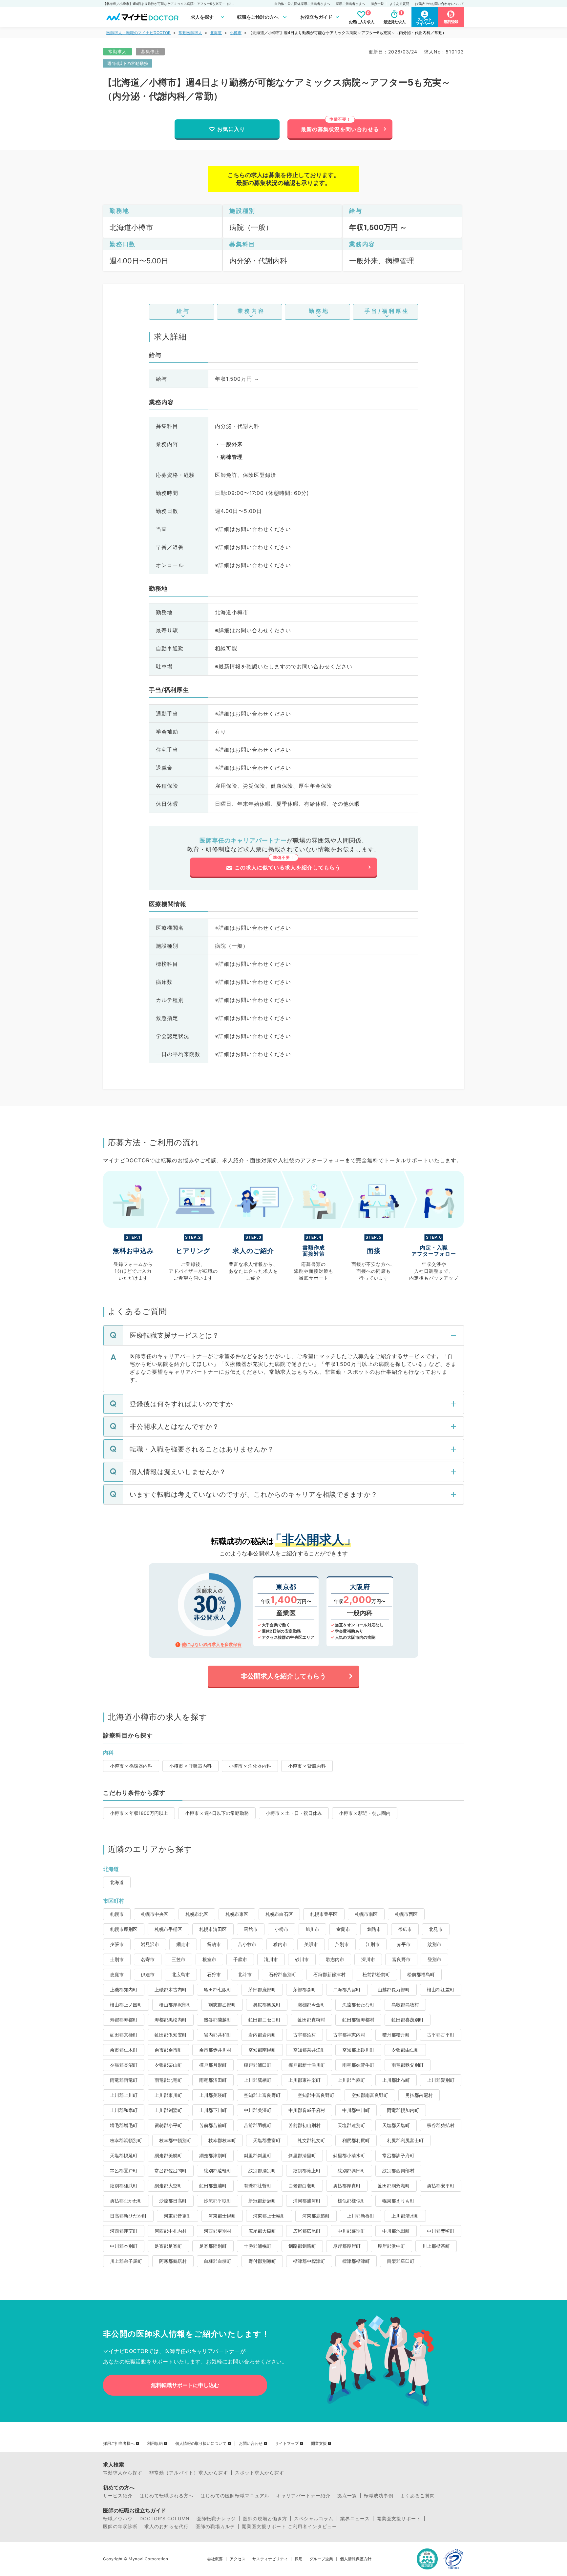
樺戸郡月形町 (213, 2065)
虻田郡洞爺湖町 (394, 2186)
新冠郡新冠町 (262, 2201)
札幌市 (117, 1914)
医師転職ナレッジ (216, 2519)
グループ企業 (321, 2559)
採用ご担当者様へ (119, 2444)
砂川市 (302, 1959)
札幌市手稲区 (168, 1929)
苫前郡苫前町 (213, 2125)
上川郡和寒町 (124, 2110)
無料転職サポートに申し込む (185, 2385)
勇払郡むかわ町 (126, 2201)
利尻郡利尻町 (356, 2140)
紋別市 (434, 1944)
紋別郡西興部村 (398, 2170)
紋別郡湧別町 (262, 2170)
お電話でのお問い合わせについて (439, 4)
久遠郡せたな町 (358, 2005)
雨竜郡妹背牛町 (358, 2065)
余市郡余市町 (168, 2050)
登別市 (434, 1959)
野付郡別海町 (262, 2261)
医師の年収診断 (120, 2526)
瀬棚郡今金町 (311, 2005)
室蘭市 (343, 1929)
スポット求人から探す (260, 2473)
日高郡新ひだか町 (128, 2216)
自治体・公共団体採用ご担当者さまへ (302, 4)
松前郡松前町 (376, 1974)
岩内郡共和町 (218, 2035)
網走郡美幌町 (168, 2155)
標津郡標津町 (356, 2261)
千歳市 (240, 1959)
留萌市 (214, 1944)
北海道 (216, 33)
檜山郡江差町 (441, 1989)
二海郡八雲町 (347, 1989)
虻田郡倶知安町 (171, 2035)
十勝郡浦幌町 (258, 2246)
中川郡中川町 (356, 2110)
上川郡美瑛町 (213, 2095)
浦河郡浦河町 (307, 2201)
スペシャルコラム (314, 2519)
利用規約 (155, 2444)
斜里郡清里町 (302, 2155)
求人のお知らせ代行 (167, 2526)
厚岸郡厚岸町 (347, 2246)
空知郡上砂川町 (358, 2050)
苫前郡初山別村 (304, 2125)
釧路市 (374, 1929)
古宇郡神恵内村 (349, 2035)
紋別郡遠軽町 (218, 2170)
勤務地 (319, 311)
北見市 (436, 1929)
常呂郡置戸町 (124, 2170)
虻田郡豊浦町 (213, 2186)
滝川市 (271, 1959)
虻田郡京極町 (124, 2035)
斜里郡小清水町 (349, 2155)
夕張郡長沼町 (124, 2065)
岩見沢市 (150, 1944)
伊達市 (148, 1974)
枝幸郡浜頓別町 (126, 2140)
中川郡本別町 (124, 2246)
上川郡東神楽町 (304, 2080)
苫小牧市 (247, 1944)
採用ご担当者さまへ (350, 4)
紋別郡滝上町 (307, 2170)
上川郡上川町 (124, 2095)
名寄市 (148, 1959)
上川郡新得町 (361, 2216)
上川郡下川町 (213, 2110)
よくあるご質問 (418, 2496)
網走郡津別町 (213, 2155)
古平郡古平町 (441, 2035)
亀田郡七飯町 (218, 1989)
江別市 (373, 1944)
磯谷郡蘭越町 (218, 2020)
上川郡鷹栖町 (258, 2080)
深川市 (368, 1959)
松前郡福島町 (421, 1974)
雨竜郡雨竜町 (124, 2080)
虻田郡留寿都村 (358, 2020)
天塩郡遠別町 (351, 2125)
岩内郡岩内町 (262, 2035)
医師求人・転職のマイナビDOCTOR (138, 33)
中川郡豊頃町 (441, 2231)
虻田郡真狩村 (311, 2020)
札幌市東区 (237, 1914)
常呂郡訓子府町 (398, 2155)
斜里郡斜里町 (258, 2155)
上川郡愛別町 (441, 2080)
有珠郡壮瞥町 (258, 2186)
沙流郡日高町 (173, 2201)
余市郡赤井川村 (215, 2050)
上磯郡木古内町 (171, 1989)
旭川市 (312, 1929)
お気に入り (231, 129)
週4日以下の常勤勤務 (127, 63)
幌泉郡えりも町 (398, 2201)
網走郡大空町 (168, 2186)
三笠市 (178, 1959)
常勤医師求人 (190, 33)
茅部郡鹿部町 (262, 1989)
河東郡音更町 (178, 2216)
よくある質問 (399, 4)
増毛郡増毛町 (124, 2125)
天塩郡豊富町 (267, 2140)
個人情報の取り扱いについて (201, 2444)
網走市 (183, 1944)
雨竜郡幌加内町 (403, 2110)
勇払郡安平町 (441, 2186)
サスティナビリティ (270, 2559)
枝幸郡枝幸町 (222, 2140)
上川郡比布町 (396, 2080)
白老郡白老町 (302, 2186)
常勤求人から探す (123, 2473)
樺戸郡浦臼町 (258, 2065)
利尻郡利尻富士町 (405, 2140)
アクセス (238, 2559)
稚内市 (280, 1944)
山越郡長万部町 (394, 1989)
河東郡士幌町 (222, 2216)
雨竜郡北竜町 (168, 2080)
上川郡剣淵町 (168, 2110)
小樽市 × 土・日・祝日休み (294, 1813)
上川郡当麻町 (351, 2080)
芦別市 (342, 1944)
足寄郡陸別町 (213, 2246)
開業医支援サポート (399, 2519)
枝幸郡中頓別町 (175, 2140)
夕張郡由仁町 (405, 2050)
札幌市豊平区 (324, 1914)
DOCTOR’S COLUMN (165, 2519)
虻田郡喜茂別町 (408, 2020)
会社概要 (215, 2559)
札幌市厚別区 (124, 1929)
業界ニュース (355, 2519)
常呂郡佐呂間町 (171, 2170)
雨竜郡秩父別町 (408, 2065)
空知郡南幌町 (262, 2050)
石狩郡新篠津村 (329, 1974)
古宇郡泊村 (304, 2035)
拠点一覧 (377, 4)
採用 (299, 2559)
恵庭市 (117, 1974)
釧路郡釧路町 (302, 2246)
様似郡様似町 (351, 2201)
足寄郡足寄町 (168, 2246)
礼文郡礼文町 (311, 2140)
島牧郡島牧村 (405, 2005)
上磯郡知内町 (124, 1989)
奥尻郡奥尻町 (267, 2005)
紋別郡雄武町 (124, 2186)
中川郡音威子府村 (307, 2110)
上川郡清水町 (405, 2216)
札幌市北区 (197, 1914)
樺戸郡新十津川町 (307, 2065)
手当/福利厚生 (387, 311)
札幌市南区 (366, 1914)
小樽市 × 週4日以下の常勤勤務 (217, 1813)
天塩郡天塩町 (396, 2125)
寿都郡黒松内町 (171, 2020)
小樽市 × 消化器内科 (250, 1766)
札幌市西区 (406, 1914)
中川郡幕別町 (351, 2231)
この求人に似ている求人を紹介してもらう (288, 867)
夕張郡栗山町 (168, 2065)
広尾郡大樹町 (262, 2231)
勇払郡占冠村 (419, 2095)
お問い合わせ (251, 2444)
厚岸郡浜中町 (391, 2246)
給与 (183, 311)
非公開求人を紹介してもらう (283, 1676)
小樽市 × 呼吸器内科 (190, 1766)
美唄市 (311, 1944)
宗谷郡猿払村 (441, 2125)
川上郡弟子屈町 (126, 2261)
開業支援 (319, 2444)
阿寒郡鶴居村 (173, 2261)
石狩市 (214, 1974)
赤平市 (404, 1944)
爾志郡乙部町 (222, 2005)
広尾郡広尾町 (307, 2231)
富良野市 (401, 1959)
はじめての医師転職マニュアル (235, 2496)
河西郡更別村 (218, 2231)
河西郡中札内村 (171, 2231)
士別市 (117, 1959)
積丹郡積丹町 (396, 2035)
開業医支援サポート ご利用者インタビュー (289, 2526)
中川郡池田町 (396, 2231)
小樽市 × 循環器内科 (131, 1766)
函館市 (251, 1929)
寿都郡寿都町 (124, 2020)
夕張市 (117, 1944)
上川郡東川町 (168, 2095)
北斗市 (245, 1974)
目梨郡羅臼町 (401, 2261)
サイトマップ (287, 2444)
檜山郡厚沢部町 (175, 2005)
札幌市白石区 (279, 1914)
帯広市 (405, 1929)
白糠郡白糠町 (218, 2261)
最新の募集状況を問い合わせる (340, 129)
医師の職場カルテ (215, 2526)
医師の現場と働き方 (265, 2519)
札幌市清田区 (213, 1929)
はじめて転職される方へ (167, 2496)
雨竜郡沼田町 (213, 2080)
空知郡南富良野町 (370, 2095)
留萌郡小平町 (168, 2125)
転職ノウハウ (118, 2519)
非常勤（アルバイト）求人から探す (189, 2473)
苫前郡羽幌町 (258, 2125)
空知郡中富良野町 (316, 2095)
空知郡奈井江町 (309, 2050)
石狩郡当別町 (283, 1974)
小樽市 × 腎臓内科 (307, 1766)
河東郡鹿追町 (316, 2216)
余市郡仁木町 (124, 2050)
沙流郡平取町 (218, 2201)
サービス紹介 (118, 2496)
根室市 (209, 1959)
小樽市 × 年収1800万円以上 (139, 1813)
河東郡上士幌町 (269, 2216)
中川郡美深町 (258, 2110)
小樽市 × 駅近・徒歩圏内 (365, 1813)
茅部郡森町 (304, 1989)
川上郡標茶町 (436, 2246)
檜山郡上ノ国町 (126, 2005)
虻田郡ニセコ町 (264, 2020)
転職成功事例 (379, 2496)
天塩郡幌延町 (124, 2155)
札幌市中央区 (155, 1914)
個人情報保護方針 (356, 2559)
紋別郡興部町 (351, 2170)
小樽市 (236, 33)
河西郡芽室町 (124, 2231)
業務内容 (251, 311)
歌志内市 (335, 1959)
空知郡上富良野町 (262, 2095)
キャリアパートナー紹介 (303, 2496)
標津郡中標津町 (309, 2261)
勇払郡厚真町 (347, 2186)
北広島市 (181, 1974)
